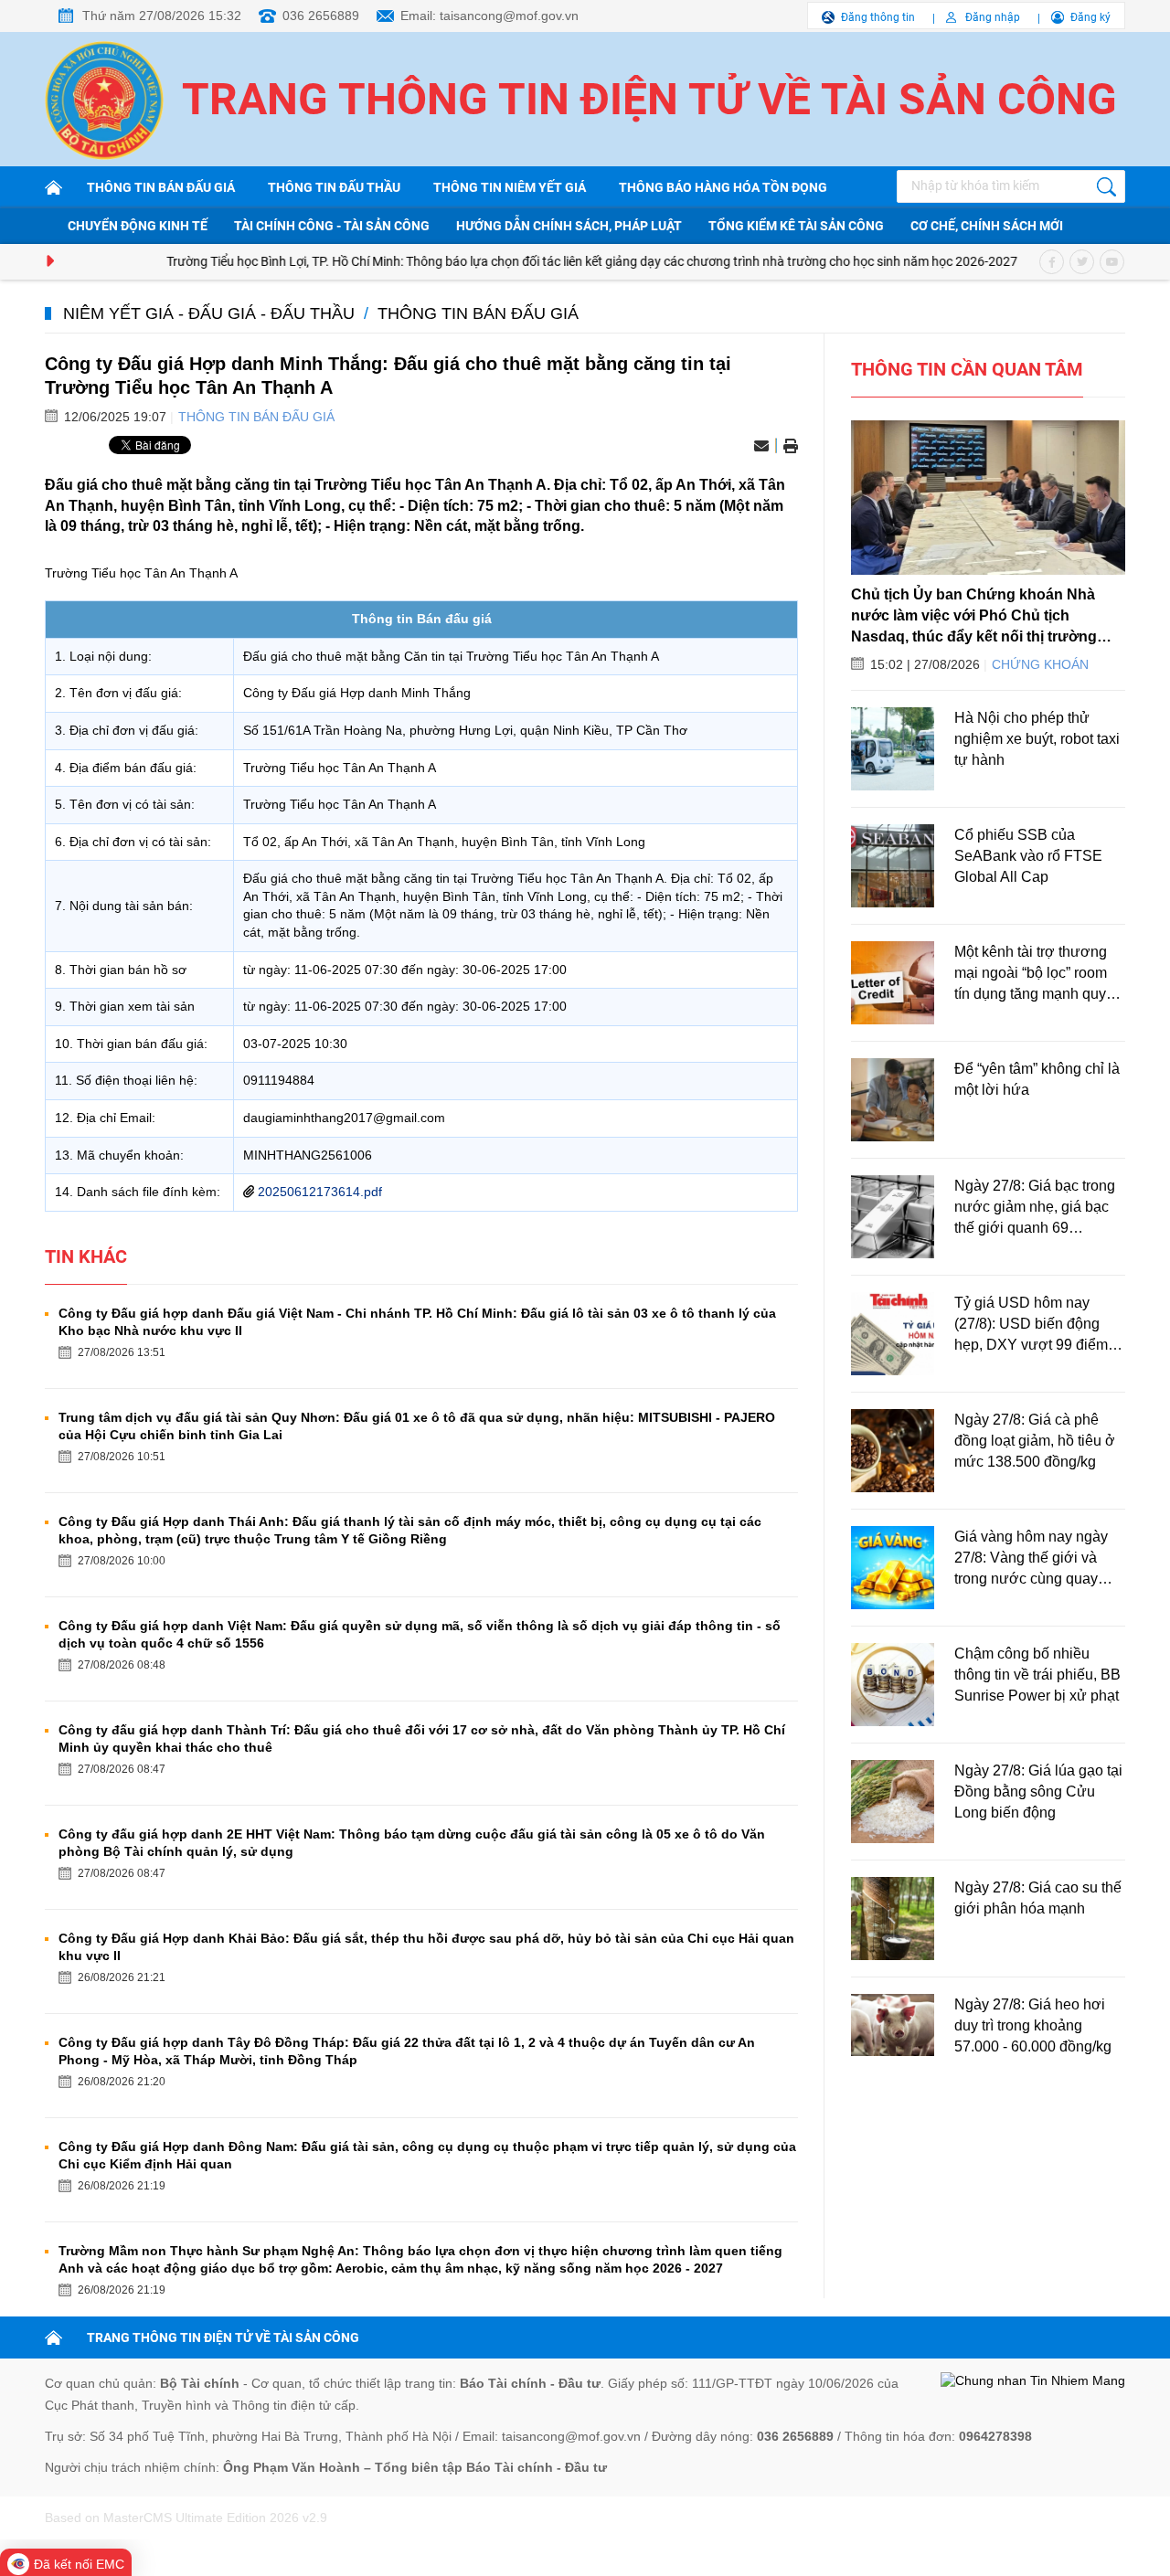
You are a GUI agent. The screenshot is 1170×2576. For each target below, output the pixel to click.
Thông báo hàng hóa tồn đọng (723, 187)
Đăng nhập (993, 17)
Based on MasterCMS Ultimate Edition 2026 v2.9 (186, 2518)
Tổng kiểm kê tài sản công (796, 226)
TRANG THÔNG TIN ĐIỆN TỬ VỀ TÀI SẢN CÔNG (223, 2337)
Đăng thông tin (878, 17)
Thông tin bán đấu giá (161, 187)
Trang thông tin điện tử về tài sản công (649, 99)
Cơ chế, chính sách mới (987, 226)
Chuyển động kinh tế (138, 226)
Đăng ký (1090, 17)
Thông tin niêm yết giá (510, 187)
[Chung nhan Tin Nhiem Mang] (1033, 2381)
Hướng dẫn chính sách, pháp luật (569, 226)
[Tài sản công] (57, 187)
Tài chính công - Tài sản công (332, 226)
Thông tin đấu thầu (334, 187)
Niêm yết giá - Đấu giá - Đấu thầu (209, 313)
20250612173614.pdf (320, 1192)
